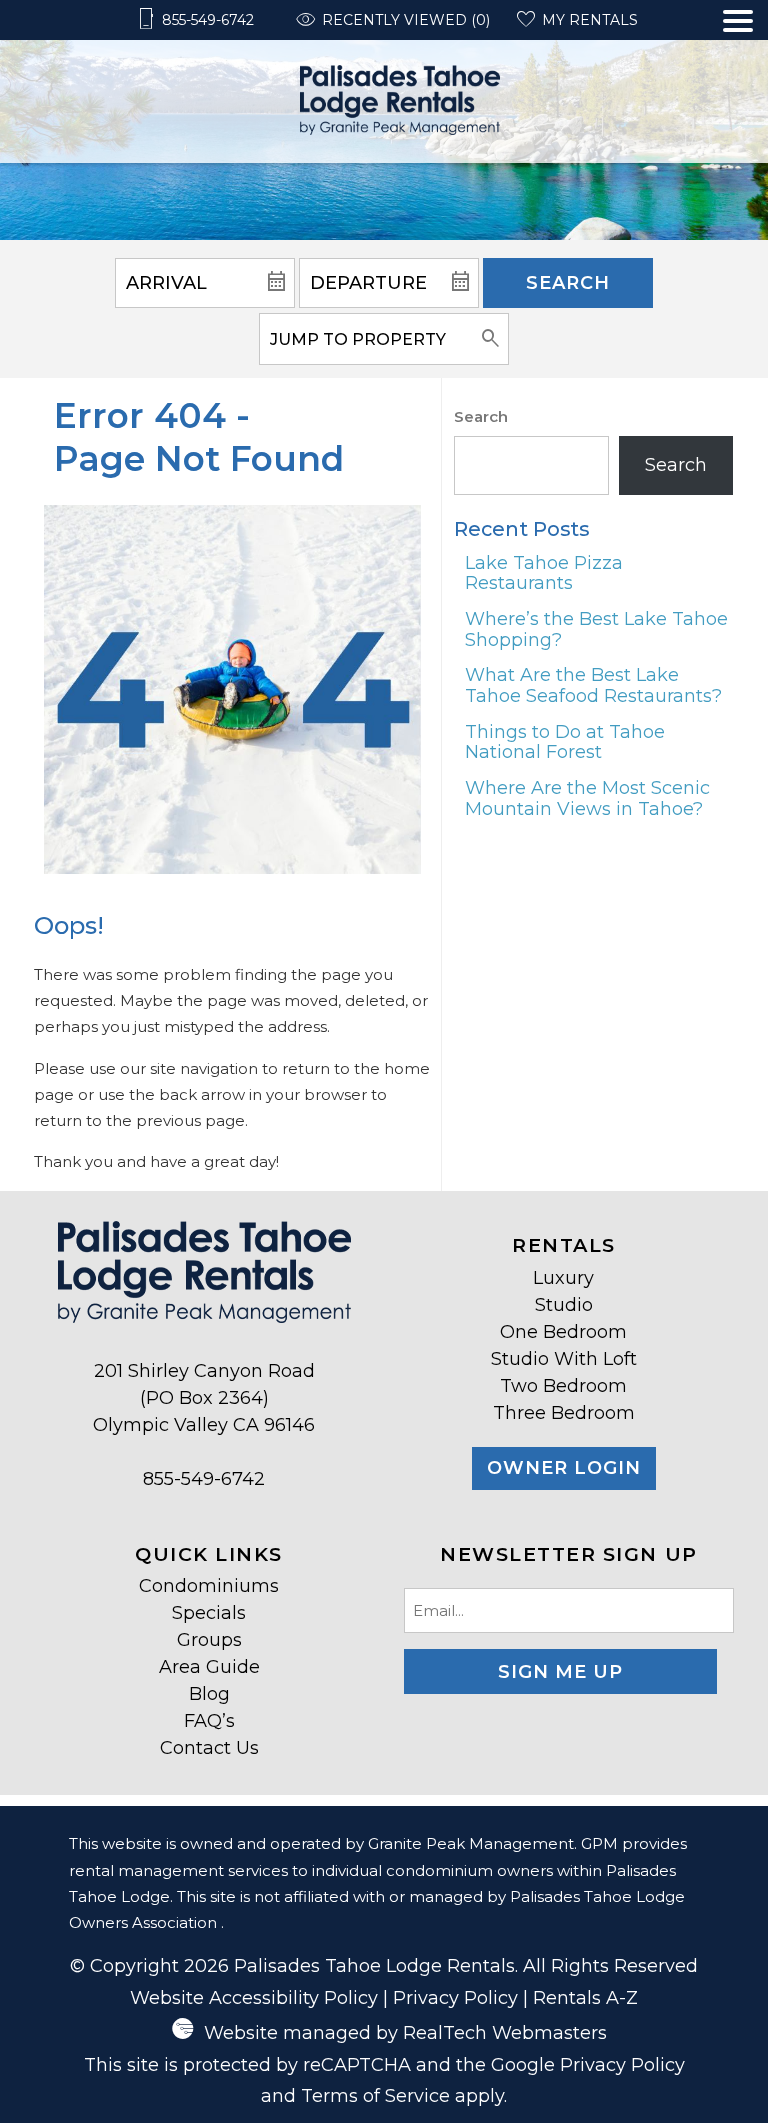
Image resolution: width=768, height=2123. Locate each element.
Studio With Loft (564, 1359)
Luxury (563, 1278)
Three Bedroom (564, 1413)
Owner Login (564, 1468)
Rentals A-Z (585, 1998)
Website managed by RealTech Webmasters (405, 2033)
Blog (209, 1694)
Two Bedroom (563, 1386)
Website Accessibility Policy (254, 1998)
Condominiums (209, 1586)
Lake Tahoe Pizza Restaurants (544, 573)
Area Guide (209, 1667)
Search (568, 283)
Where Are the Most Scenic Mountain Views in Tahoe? (587, 798)
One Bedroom (563, 1332)
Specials (209, 1613)
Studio (564, 1305)
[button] (738, 86)
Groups (209, 1640)
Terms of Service (375, 2096)
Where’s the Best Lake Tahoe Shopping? (596, 629)
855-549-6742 (204, 1479)
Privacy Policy (455, 1998)
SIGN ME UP (560, 1672)
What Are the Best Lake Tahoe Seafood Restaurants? (593, 685)
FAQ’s (209, 1721)
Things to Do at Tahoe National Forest (565, 742)
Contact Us (209, 1748)
